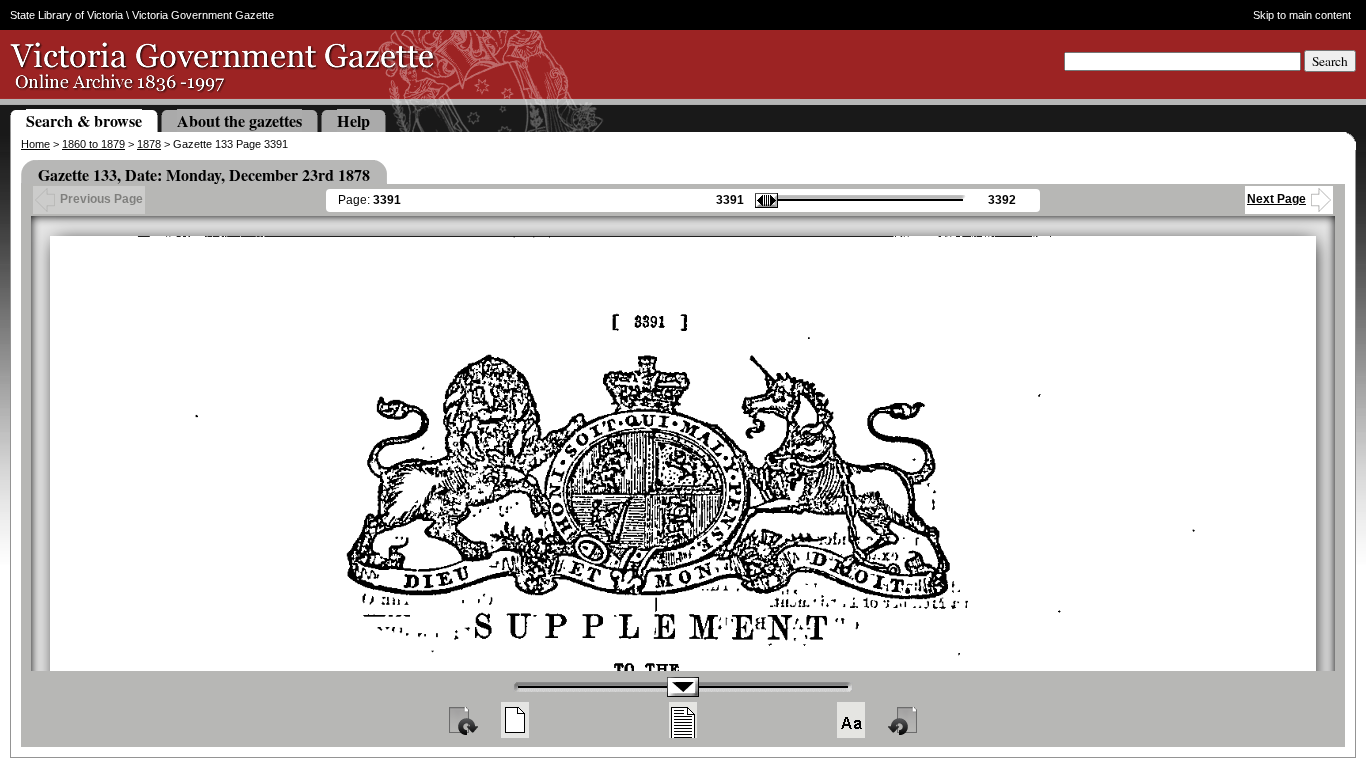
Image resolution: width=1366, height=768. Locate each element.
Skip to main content (1302, 15)
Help (353, 120)
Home (35, 144)
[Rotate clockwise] (462, 720)
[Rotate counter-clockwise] (904, 720)
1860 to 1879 (93, 144)
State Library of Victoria (66, 15)
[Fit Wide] (683, 720)
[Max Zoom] (851, 720)
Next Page (1276, 199)
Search (1330, 61)
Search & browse (84, 120)
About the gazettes (239, 120)
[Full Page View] (515, 720)
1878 (149, 144)
